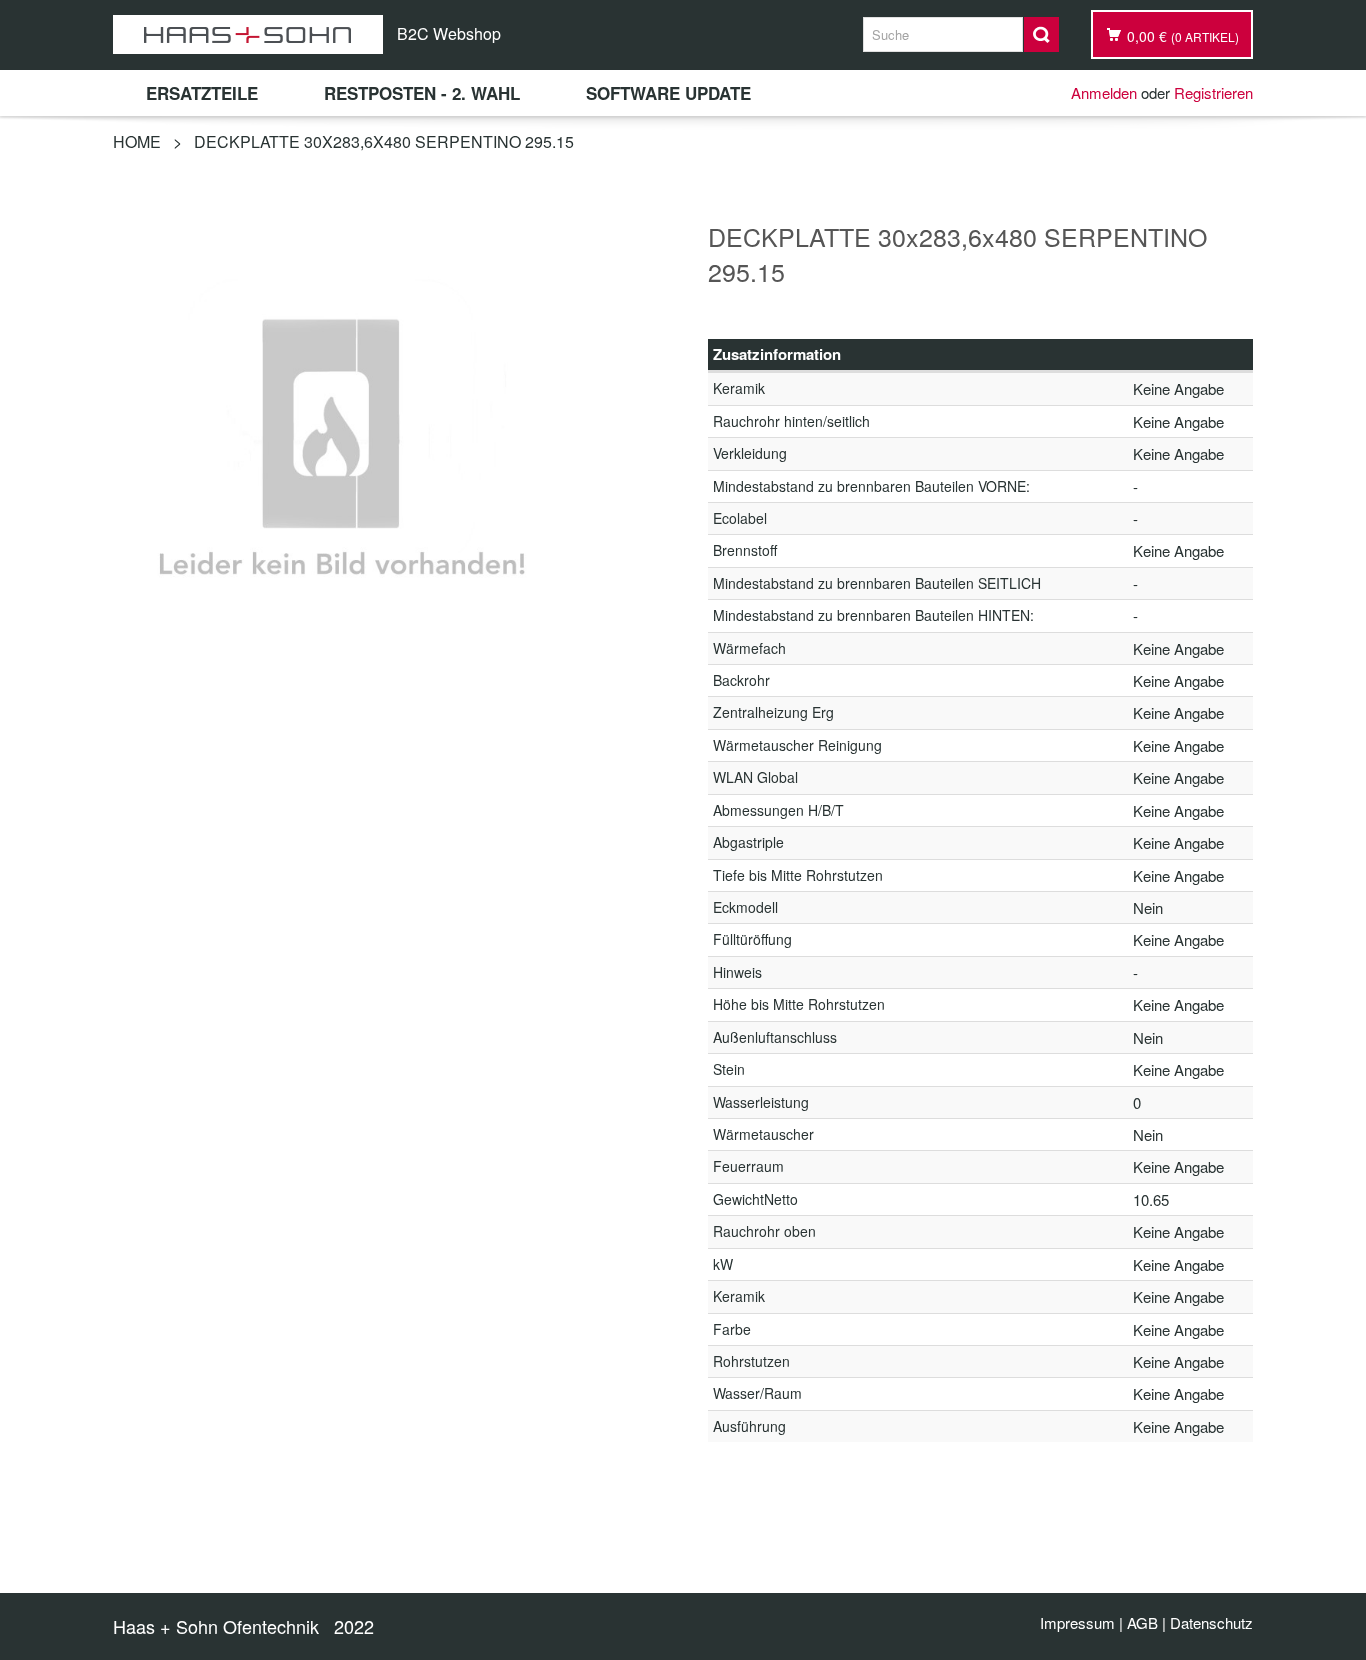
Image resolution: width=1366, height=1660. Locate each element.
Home (137, 141)
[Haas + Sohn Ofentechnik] (248, 34)
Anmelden (1104, 92)
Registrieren (1213, 92)
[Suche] (1041, 34)
